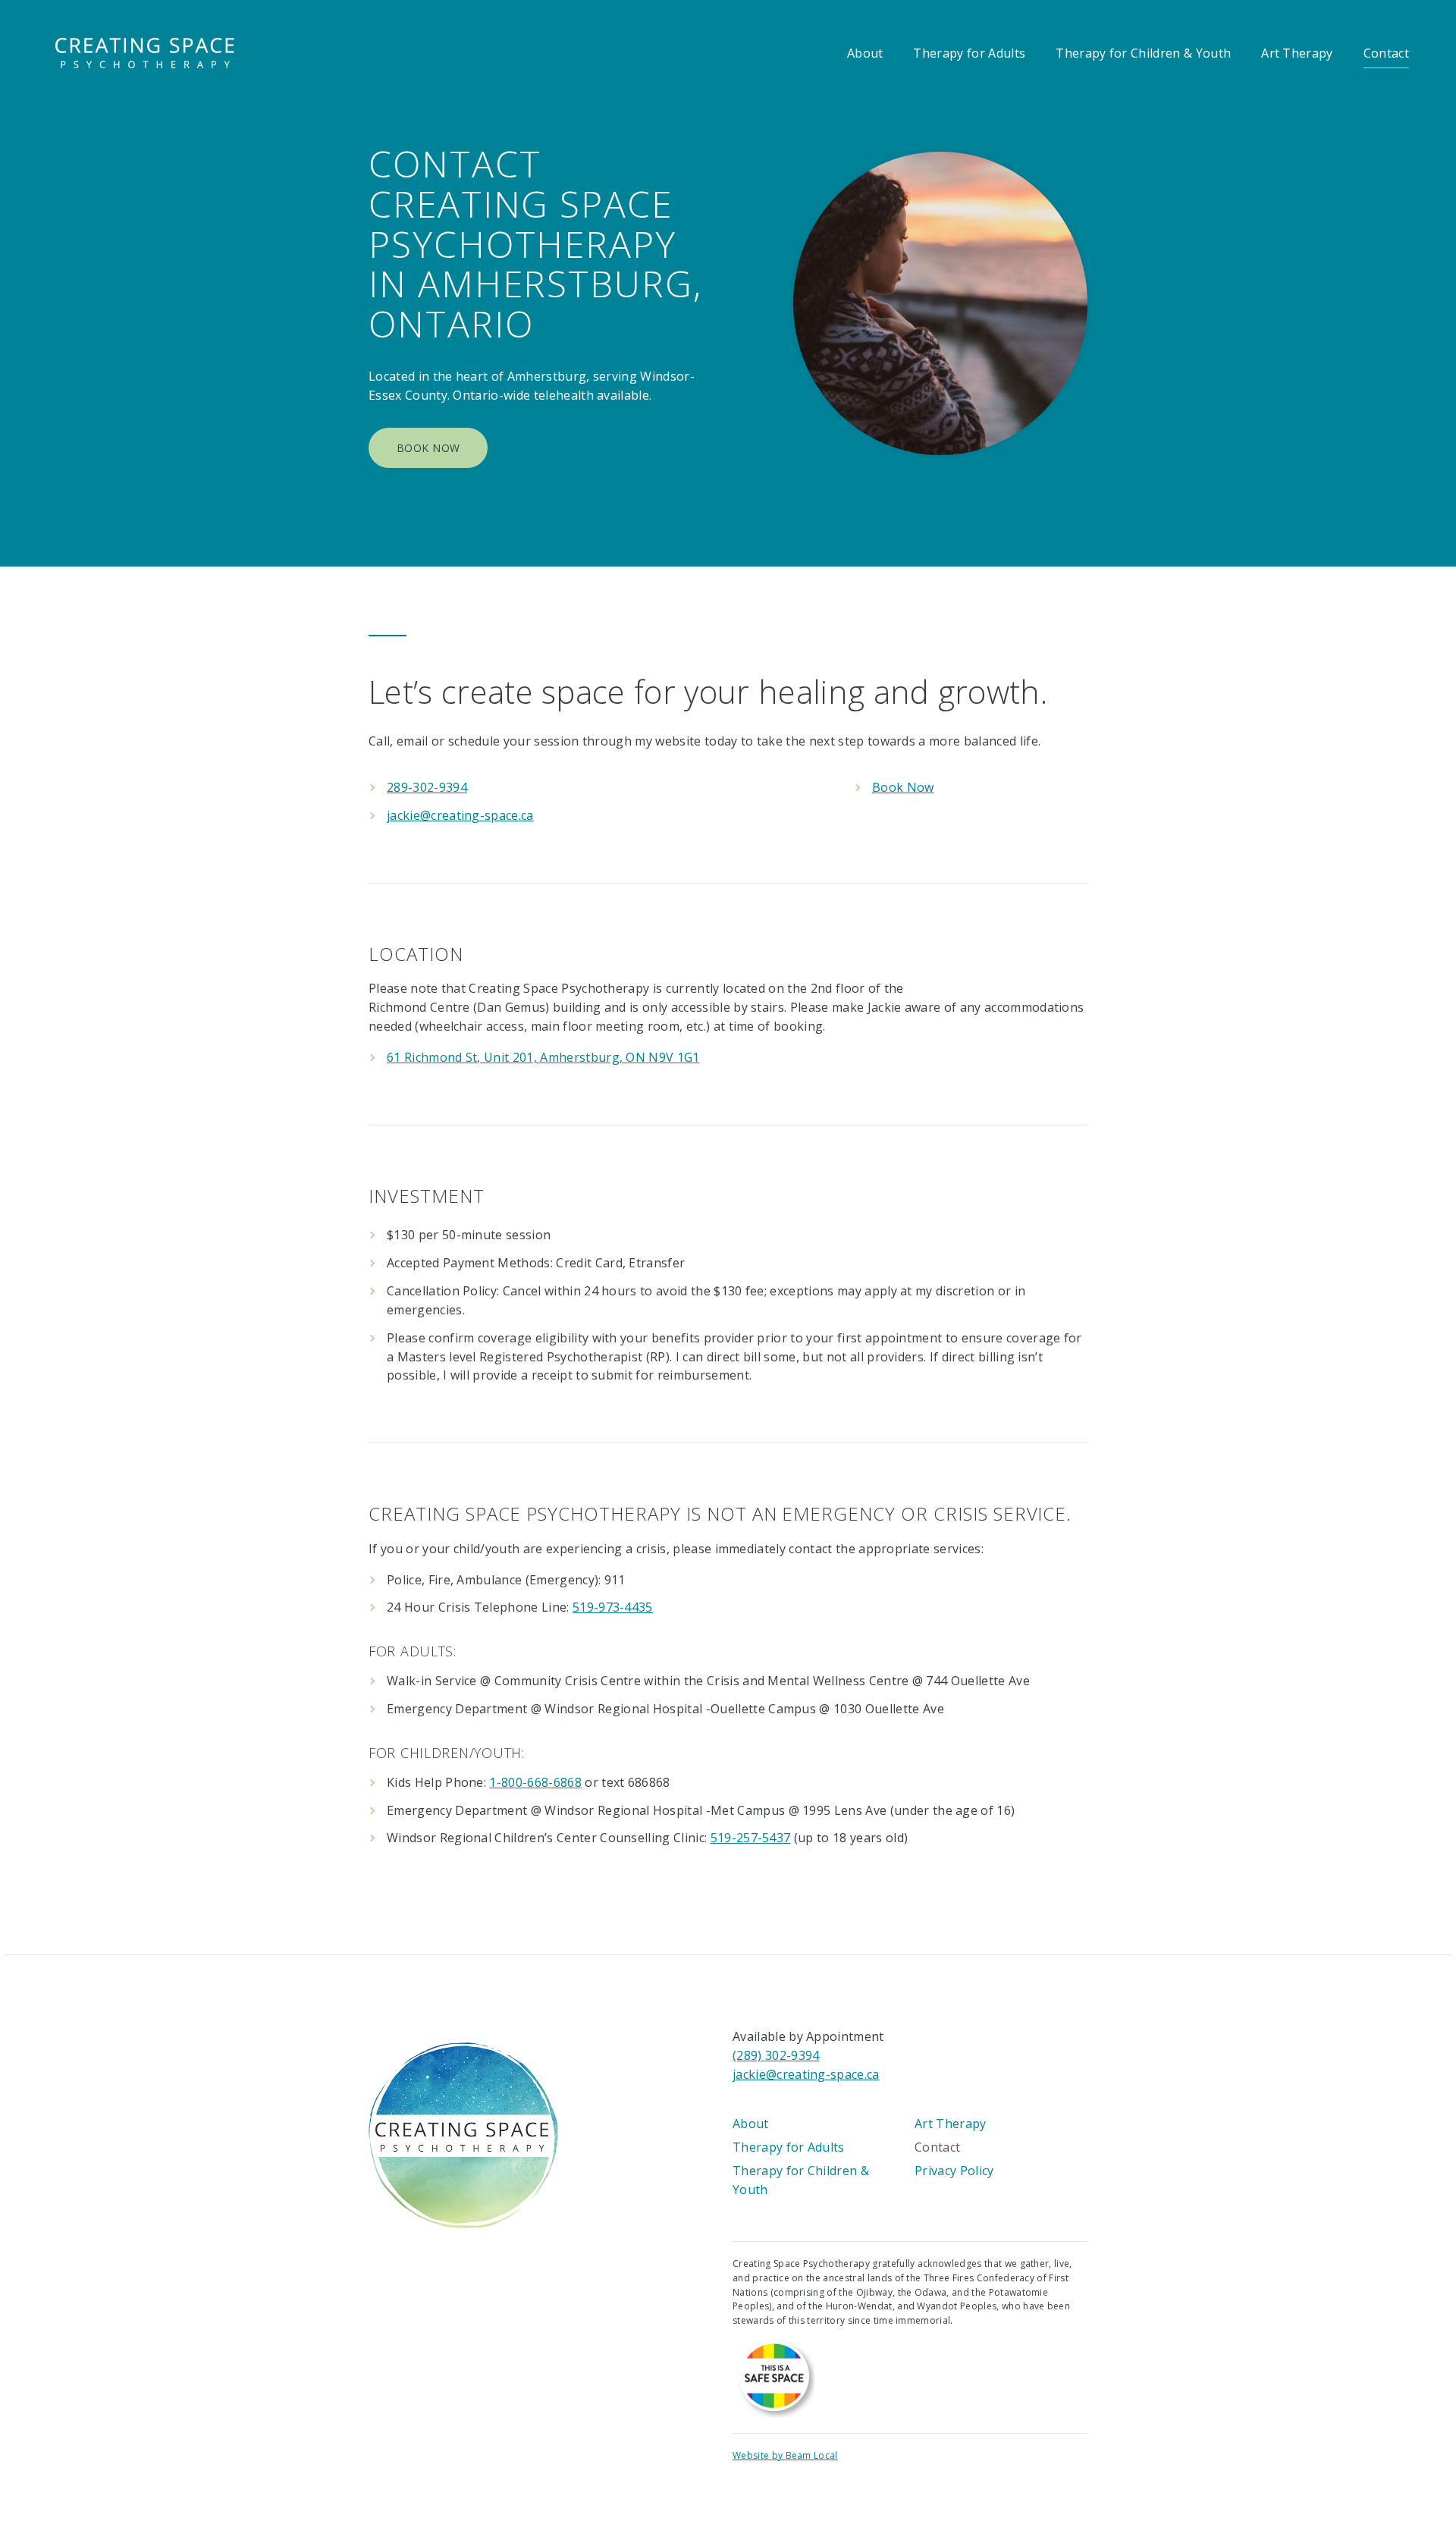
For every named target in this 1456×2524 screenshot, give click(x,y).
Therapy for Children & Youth (1143, 53)
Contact (1386, 53)
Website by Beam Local (785, 2455)
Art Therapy (1297, 53)
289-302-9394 (427, 787)
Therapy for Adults (969, 53)
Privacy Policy (954, 2171)
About (865, 53)
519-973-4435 (613, 1607)
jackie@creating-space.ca (460, 815)
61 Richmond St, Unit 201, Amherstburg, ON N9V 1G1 (543, 1057)
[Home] (463, 2134)
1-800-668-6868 (535, 1782)
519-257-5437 (751, 1838)
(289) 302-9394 (776, 2055)
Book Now (428, 448)
